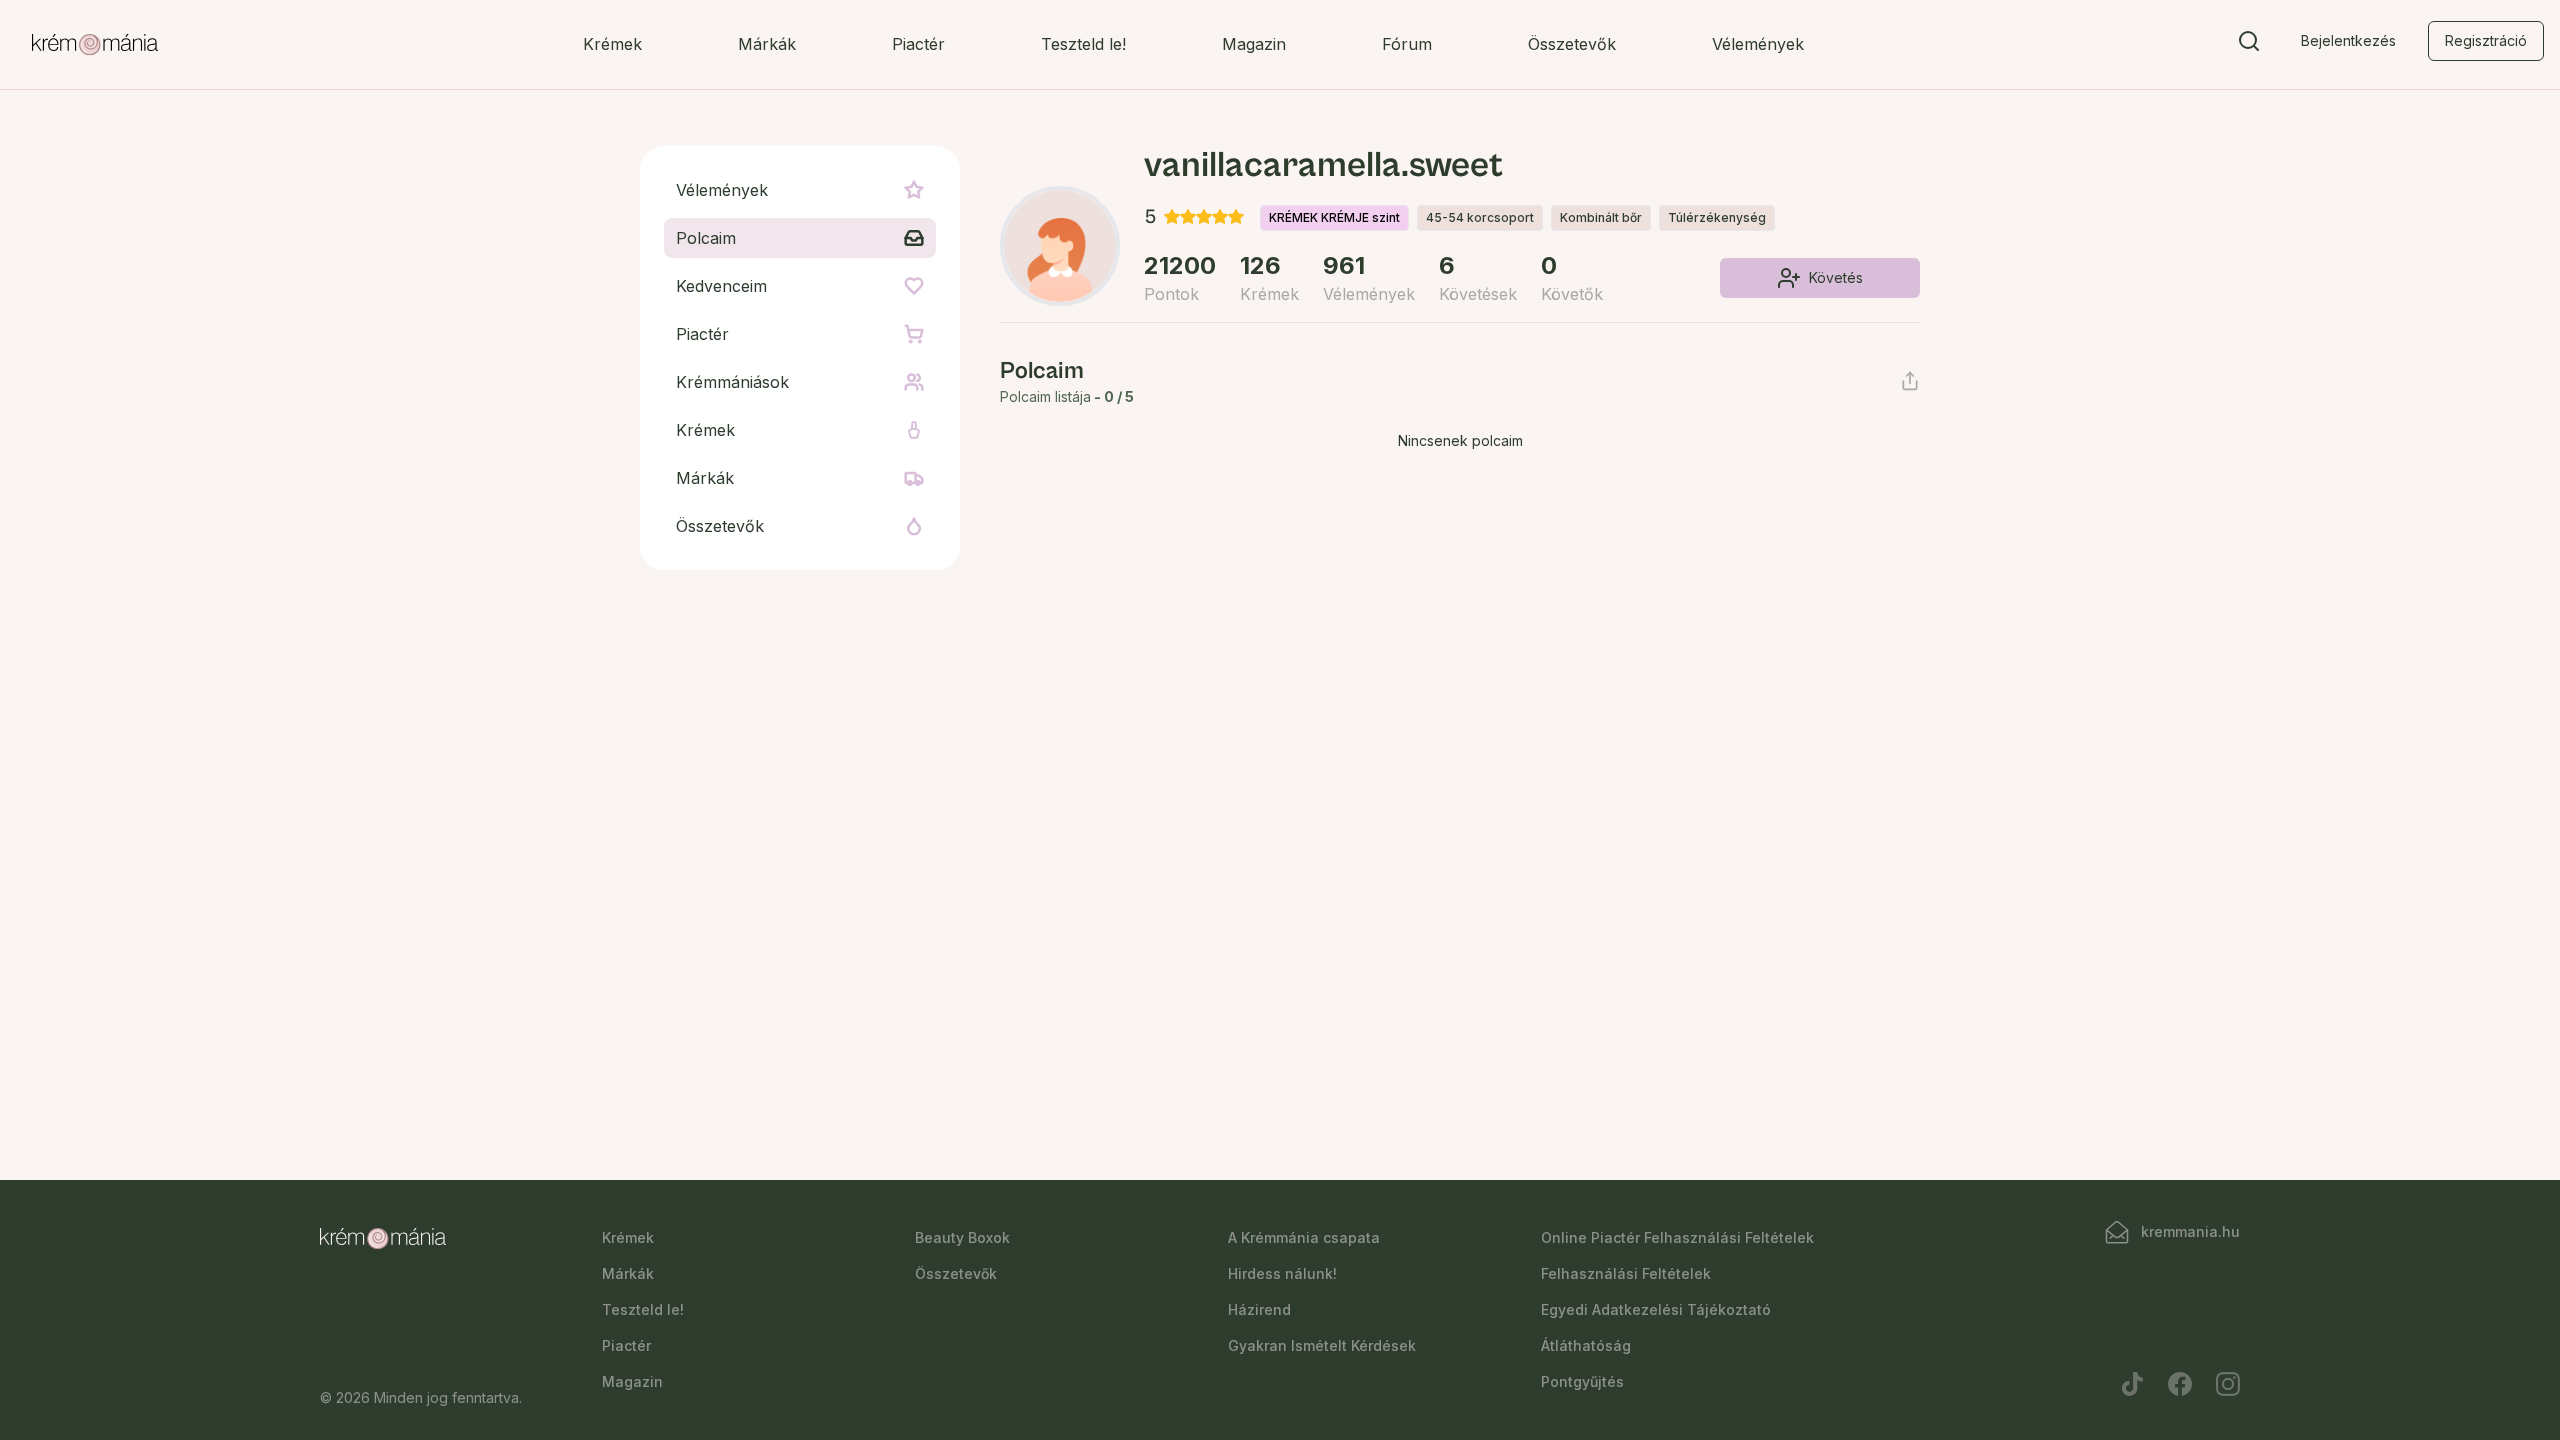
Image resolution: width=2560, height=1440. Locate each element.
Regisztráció (2486, 40)
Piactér (918, 44)
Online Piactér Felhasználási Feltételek (1677, 1237)
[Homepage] (95, 45)
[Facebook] (2180, 1384)
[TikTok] (2132, 1384)
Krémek (612, 44)
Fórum (1407, 44)
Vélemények (1758, 44)
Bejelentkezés (2348, 40)
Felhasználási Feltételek (1626, 1273)
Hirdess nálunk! (1282, 1273)
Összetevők (1572, 44)
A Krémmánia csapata (1304, 1237)
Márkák (767, 44)
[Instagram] (2228, 1384)
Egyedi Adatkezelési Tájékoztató (1656, 1309)
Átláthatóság (1586, 1345)
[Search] (2249, 45)
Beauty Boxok (962, 1237)
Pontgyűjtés (1582, 1381)
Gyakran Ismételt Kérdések (1322, 1345)
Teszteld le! (1083, 44)
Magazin (1254, 44)
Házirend (1259, 1309)
